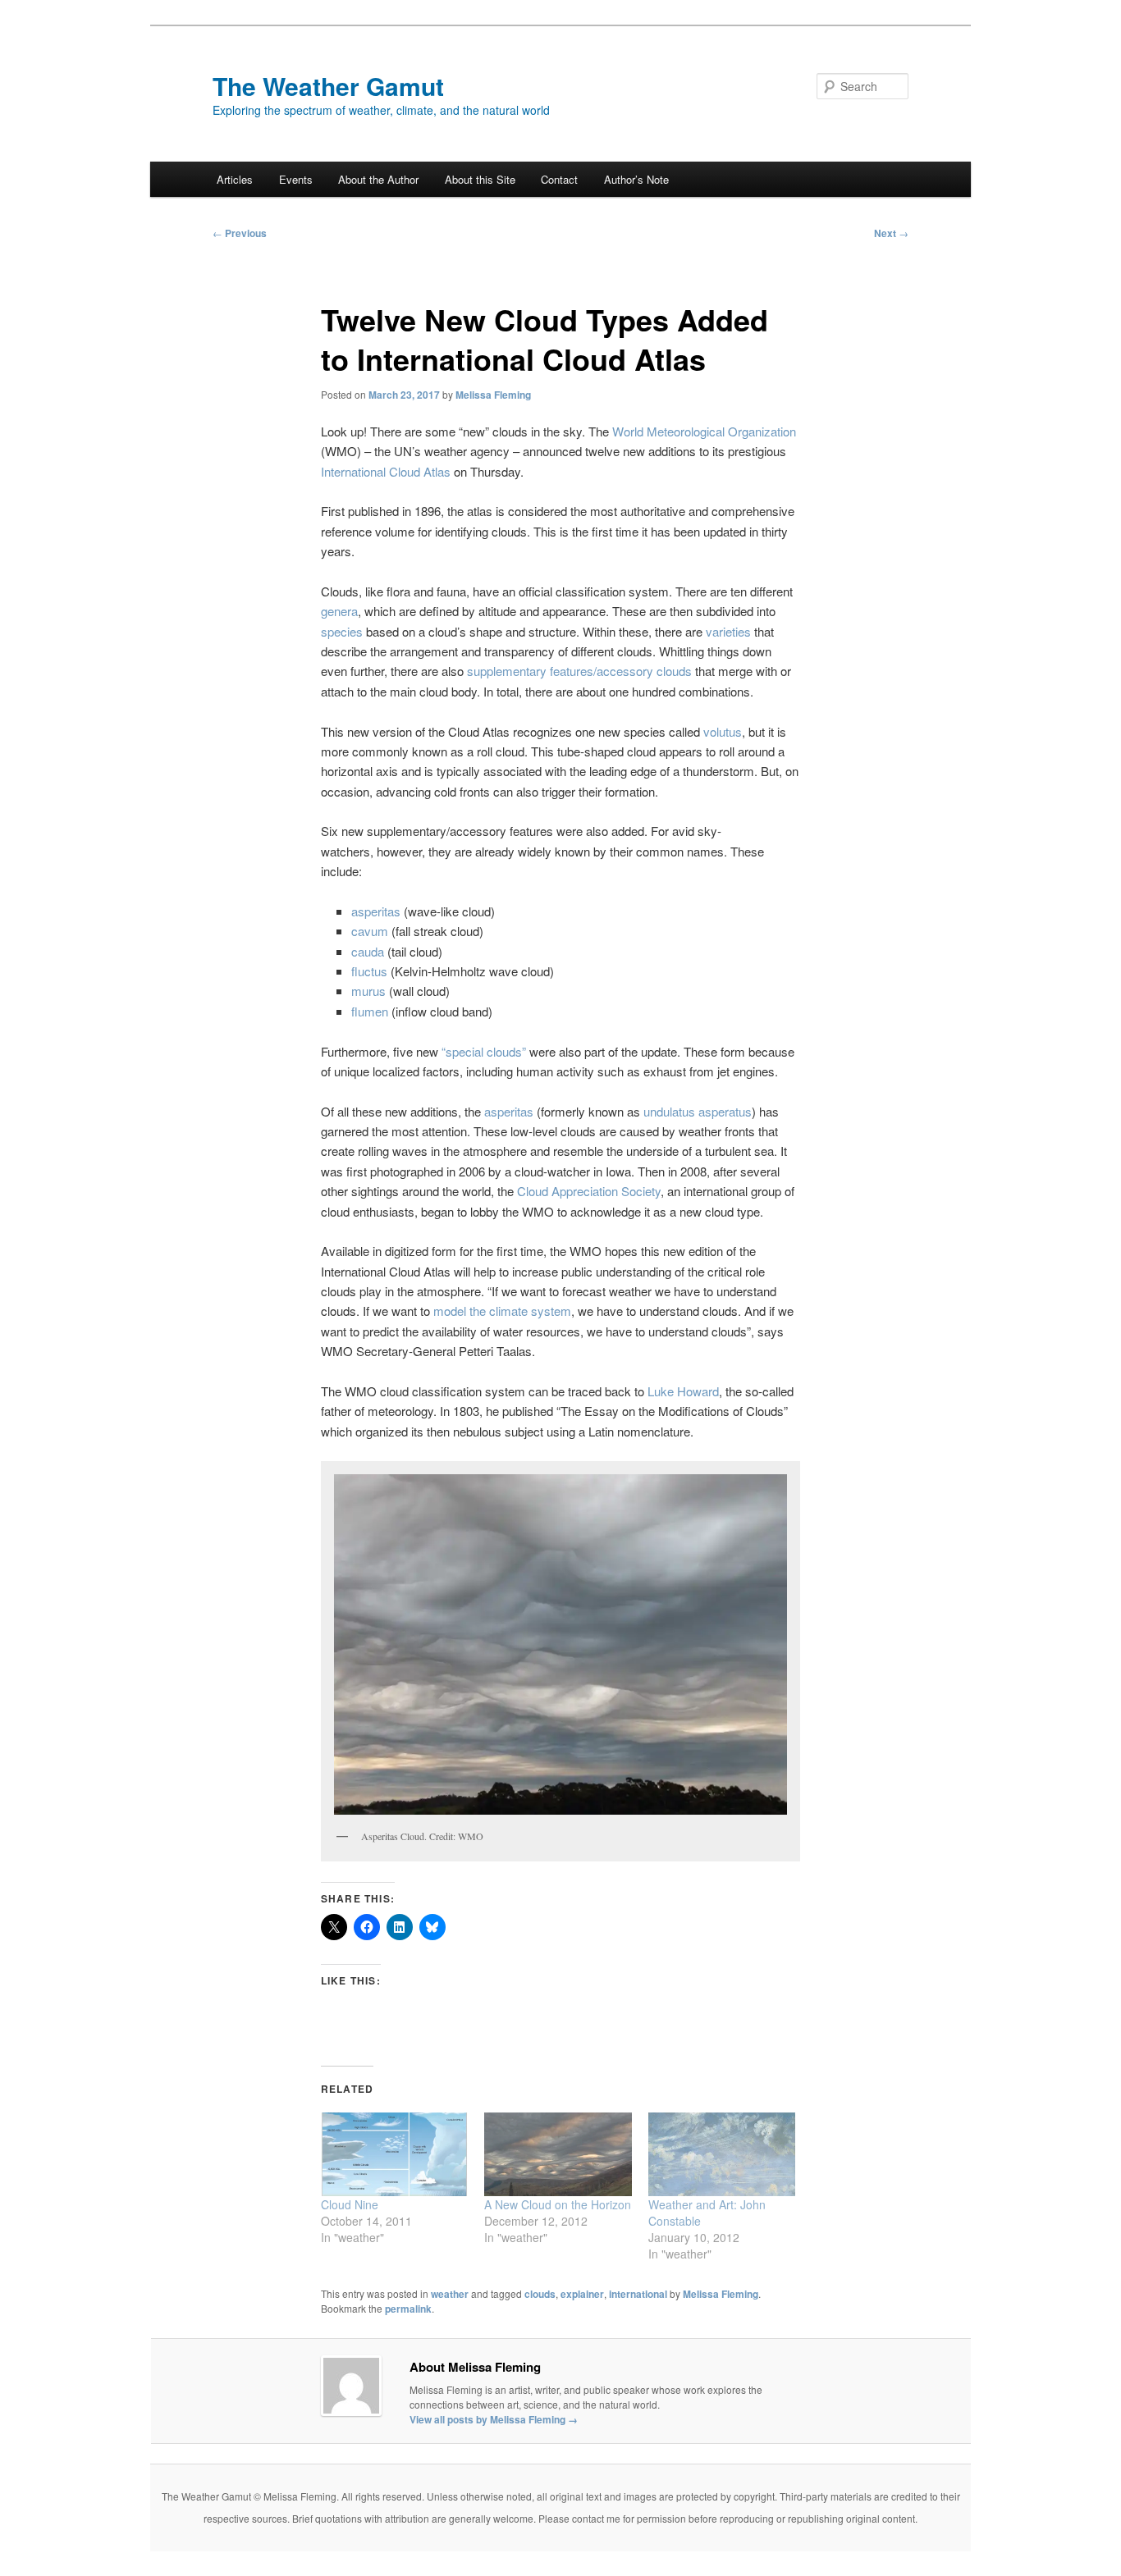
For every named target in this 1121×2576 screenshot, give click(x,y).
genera (339, 611)
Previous (240, 233)
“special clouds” (484, 1051)
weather (450, 2294)
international (638, 2294)
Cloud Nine (350, 2204)
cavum (370, 931)
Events (296, 179)
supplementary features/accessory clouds (579, 671)
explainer (582, 2294)
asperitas (376, 911)
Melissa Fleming (493, 395)
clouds (540, 2294)
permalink (408, 2309)
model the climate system (502, 1311)
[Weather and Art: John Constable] (722, 2155)
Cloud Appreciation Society (589, 1191)
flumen (370, 1011)
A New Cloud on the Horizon (558, 2204)
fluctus (369, 971)
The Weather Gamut (328, 86)
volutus (723, 731)
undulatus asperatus (698, 1111)
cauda (368, 951)
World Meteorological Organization (704, 431)
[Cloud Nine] (394, 2155)
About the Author (378, 179)
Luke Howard (683, 1391)
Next (891, 233)
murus (368, 991)
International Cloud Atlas (386, 471)
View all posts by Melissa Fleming (494, 2419)
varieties (728, 631)
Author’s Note (636, 179)
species (342, 631)
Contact (559, 179)
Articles (235, 179)
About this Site (480, 179)
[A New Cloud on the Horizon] (558, 2155)
